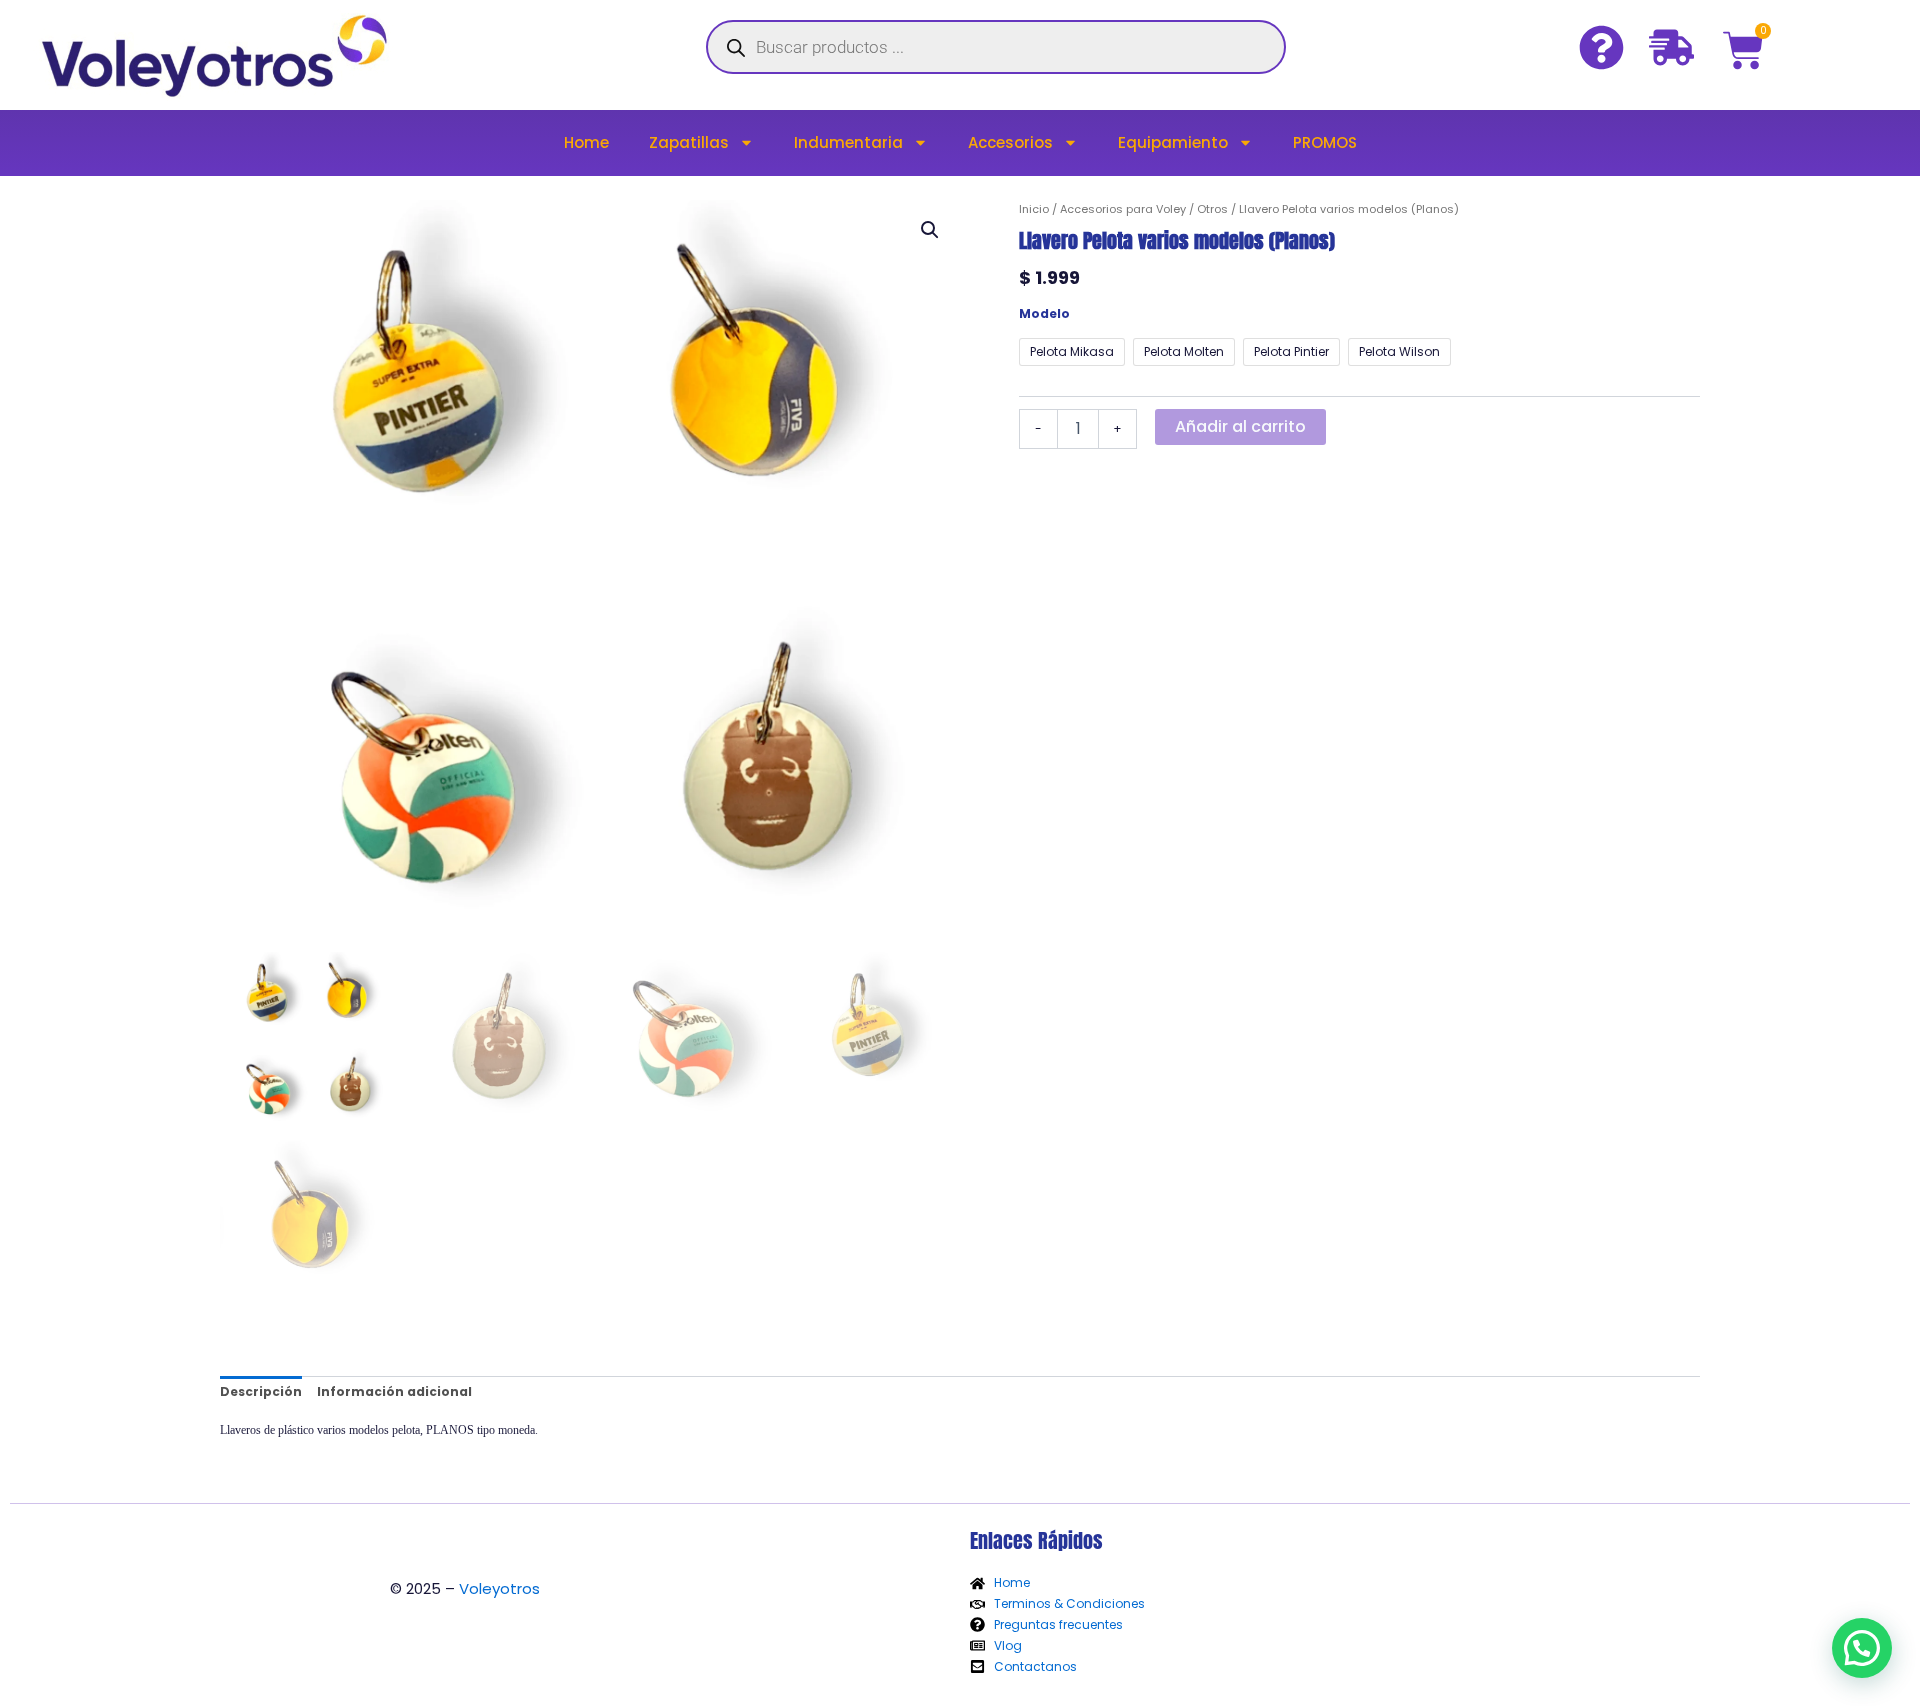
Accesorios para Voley (1123, 209)
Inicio (1034, 209)
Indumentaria (848, 142)
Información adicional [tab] (394, 1391)
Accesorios (1010, 142)
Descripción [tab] (261, 1391)
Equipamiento (1173, 142)
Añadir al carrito (1240, 426)
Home (586, 142)
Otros (1212, 209)
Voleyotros (499, 1588)
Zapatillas (689, 142)
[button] (930, 230)
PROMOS (1325, 142)
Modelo (1044, 313)
